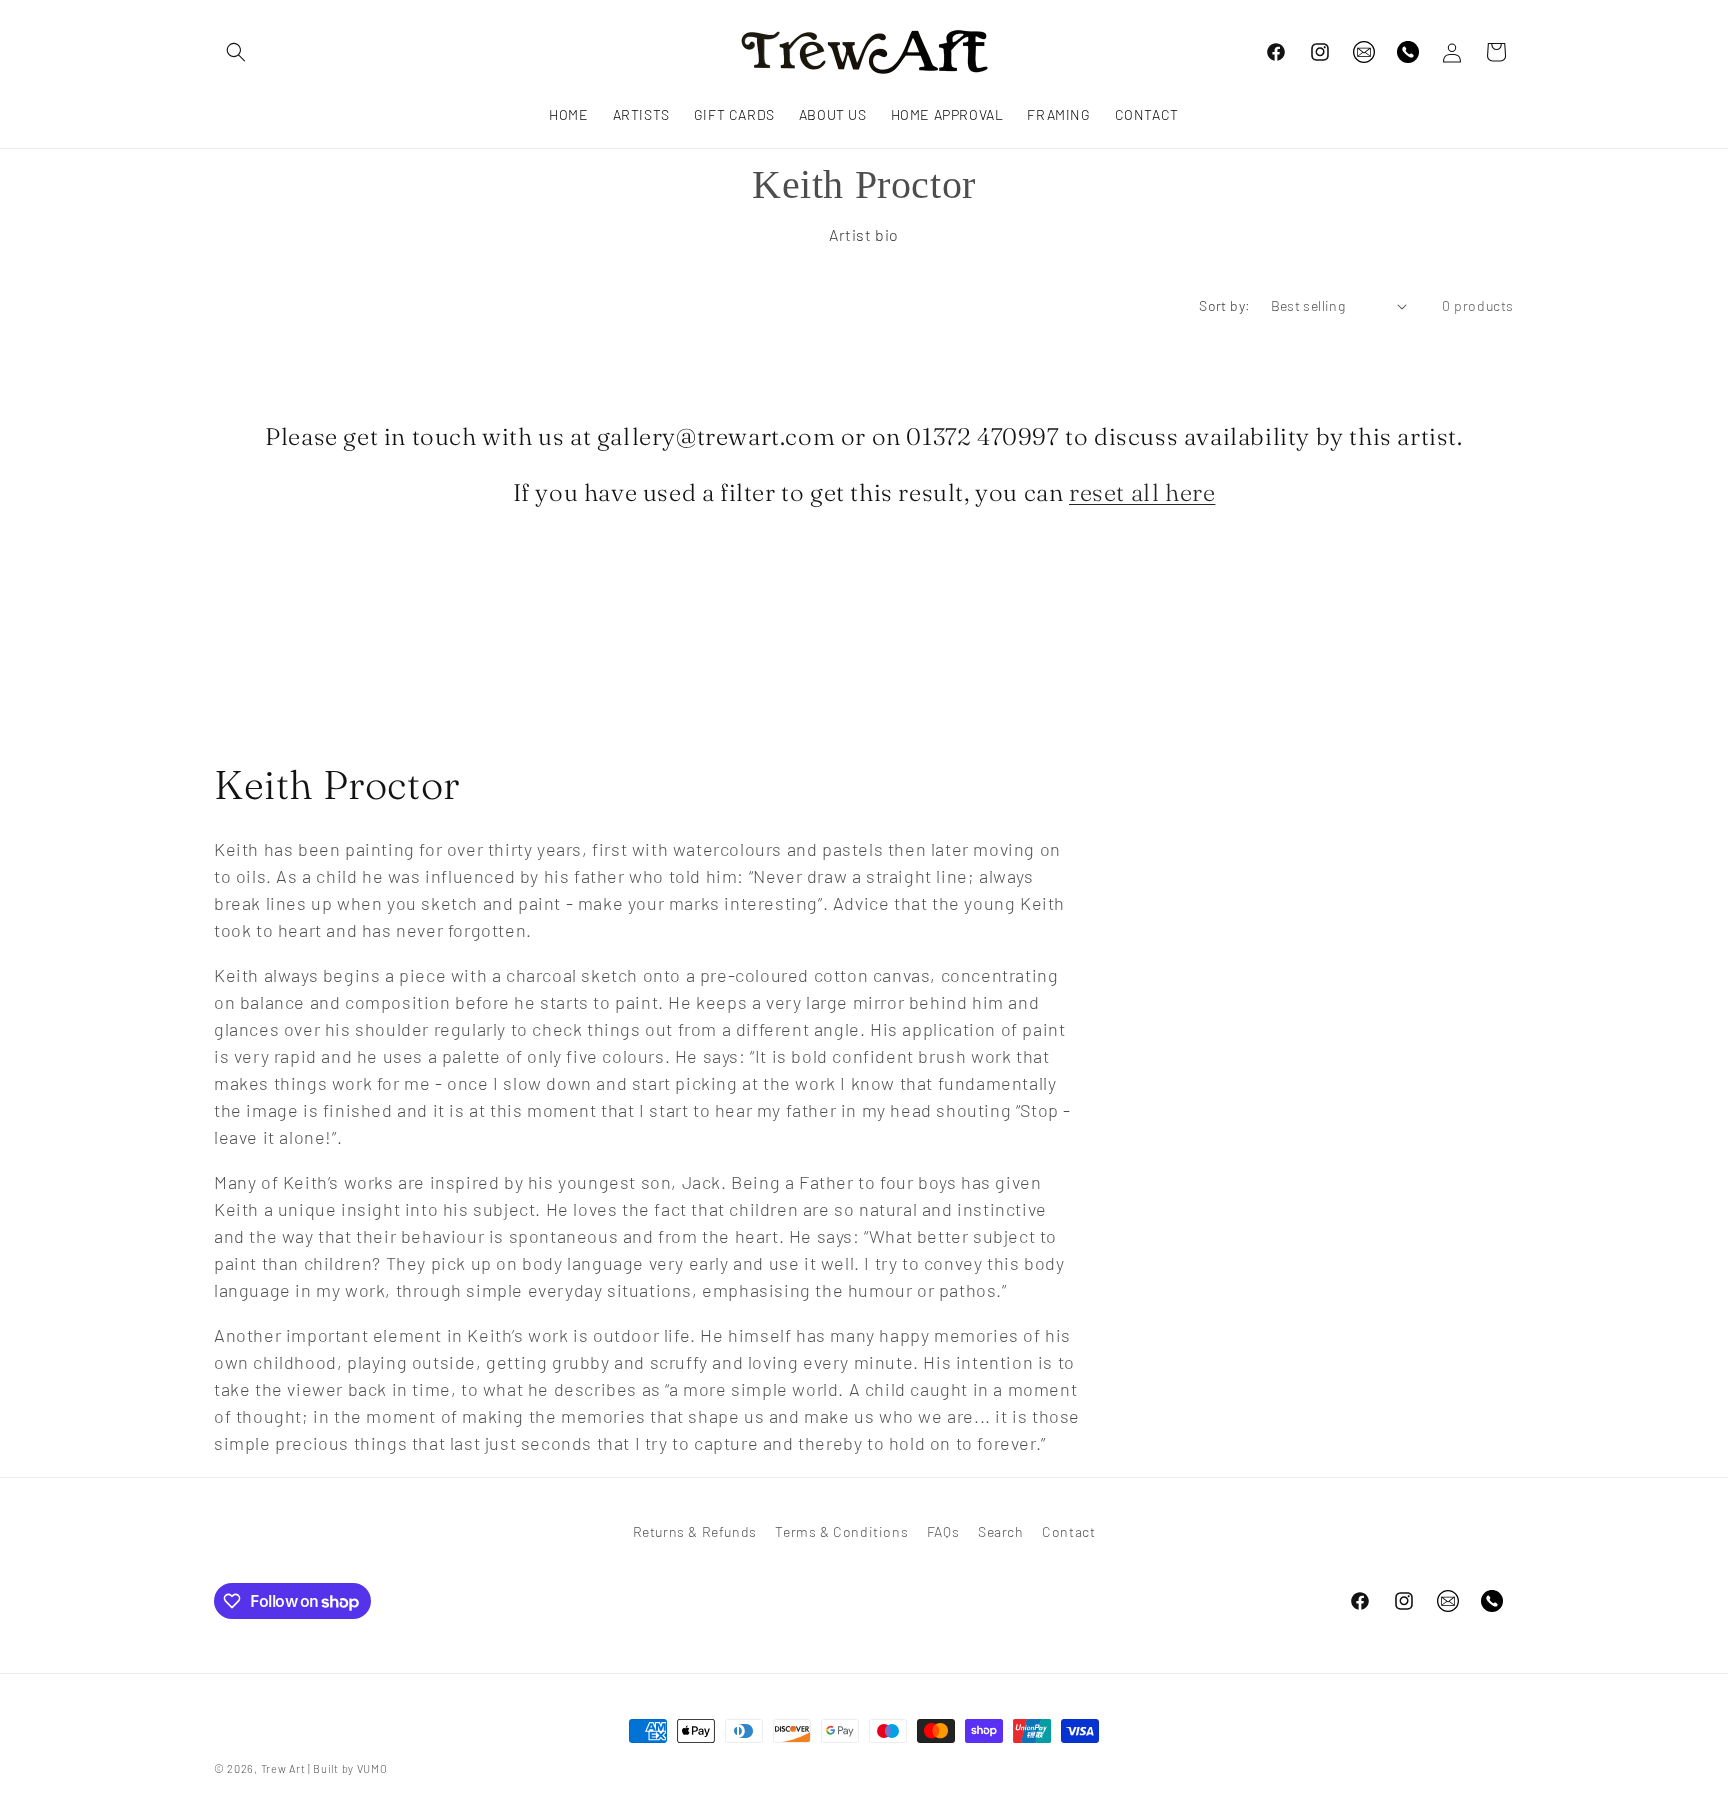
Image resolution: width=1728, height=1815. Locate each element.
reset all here (1142, 492)
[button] (236, 52)
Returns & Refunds (695, 1531)
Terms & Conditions (841, 1531)
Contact (1068, 1531)
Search (1001, 1531)
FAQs (943, 1531)
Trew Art (283, 1768)
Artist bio (864, 234)
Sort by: (1224, 305)
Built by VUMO (350, 1768)
